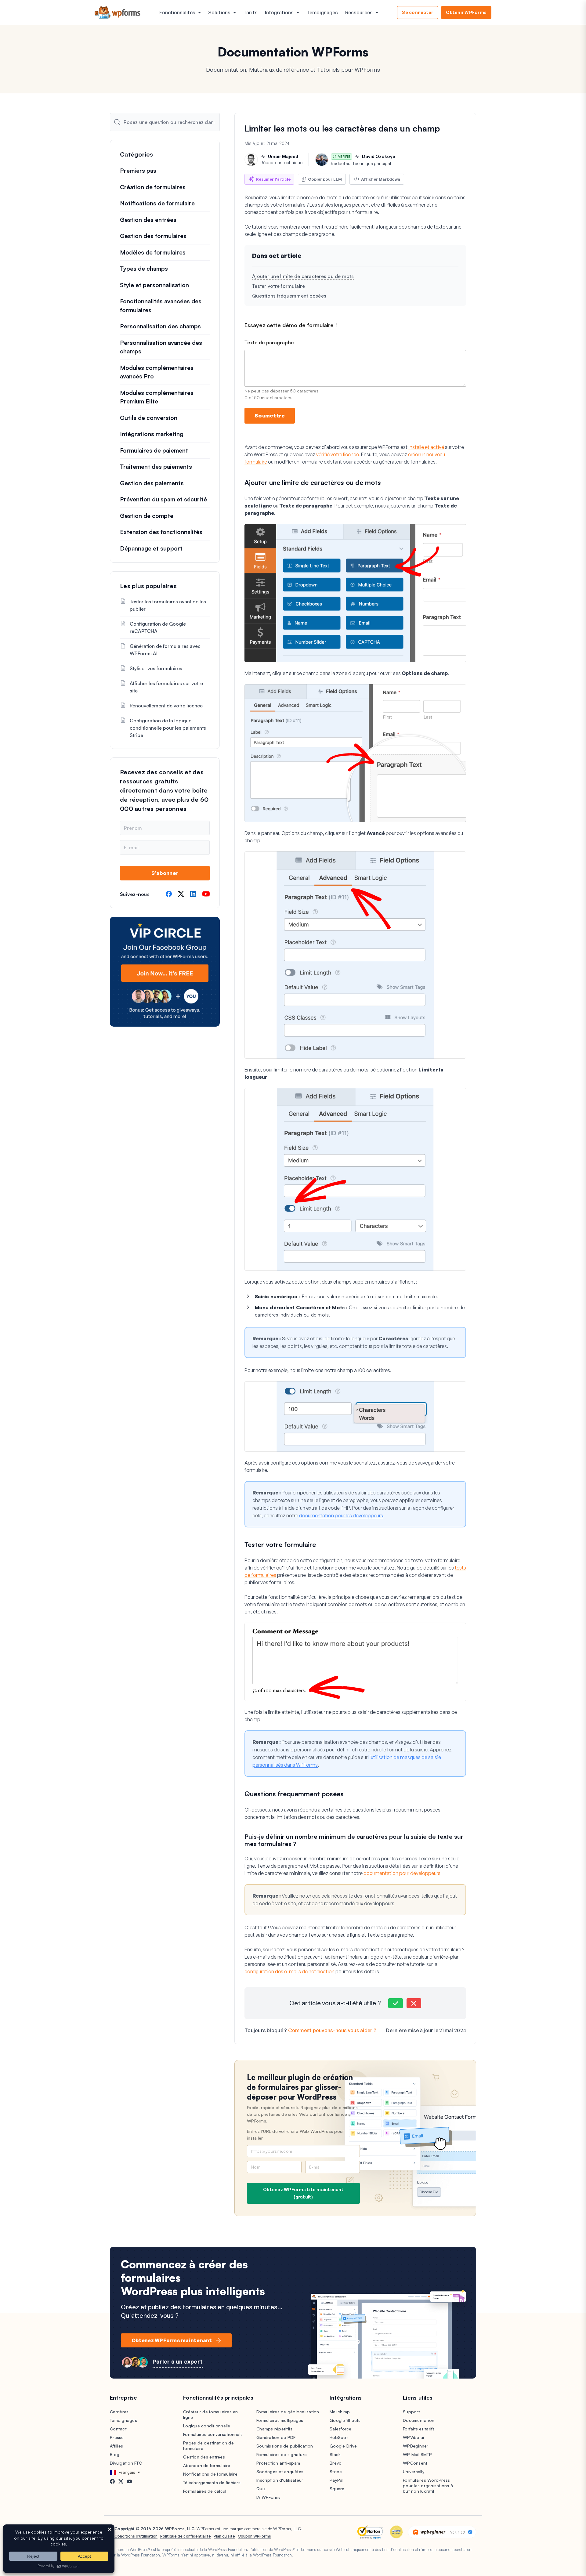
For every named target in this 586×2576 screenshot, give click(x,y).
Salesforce (341, 2429)
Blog (115, 2454)
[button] (396, 2003)
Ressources (359, 13)
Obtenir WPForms (466, 12)
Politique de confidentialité (186, 2536)
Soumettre (270, 415)
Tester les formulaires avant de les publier (168, 605)
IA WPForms (269, 2497)
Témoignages (322, 13)
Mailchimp (340, 2412)
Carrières (119, 2412)
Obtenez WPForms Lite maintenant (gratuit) (303, 2193)
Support (411, 2412)
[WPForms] (118, 13)
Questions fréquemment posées (289, 296)
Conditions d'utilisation (136, 2536)
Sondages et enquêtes (280, 2471)
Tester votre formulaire (279, 286)
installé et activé (426, 447)
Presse (117, 2437)
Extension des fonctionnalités (161, 532)
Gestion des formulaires (153, 236)
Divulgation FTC (126, 2463)
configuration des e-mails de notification (289, 1971)
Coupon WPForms (254, 2536)
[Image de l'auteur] (251, 160)
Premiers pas (138, 171)
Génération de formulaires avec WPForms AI (165, 650)
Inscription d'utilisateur (280, 2480)
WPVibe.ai (413, 2437)
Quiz (261, 2489)
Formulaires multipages (280, 2420)
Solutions (219, 13)
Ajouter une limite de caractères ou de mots (303, 276)
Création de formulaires (153, 187)
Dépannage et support (151, 548)
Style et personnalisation (154, 285)
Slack (335, 2454)
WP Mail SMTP (417, 2454)
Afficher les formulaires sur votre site (166, 687)
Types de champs (144, 269)
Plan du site (224, 2536)
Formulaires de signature (282, 2454)
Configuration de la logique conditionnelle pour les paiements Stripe (168, 728)
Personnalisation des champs (160, 326)
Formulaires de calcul (205, 2491)
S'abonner (165, 873)
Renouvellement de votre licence (166, 706)
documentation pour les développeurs (341, 1516)
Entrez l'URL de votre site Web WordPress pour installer (295, 2135)
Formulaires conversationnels (213, 2434)
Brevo (336, 2463)
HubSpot (339, 2437)
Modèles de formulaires (153, 252)
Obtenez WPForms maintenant (172, 2340)
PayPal (337, 2480)
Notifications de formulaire (157, 203)
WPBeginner (416, 2446)
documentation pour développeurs (402, 1873)
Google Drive (343, 2446)
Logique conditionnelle (207, 2426)
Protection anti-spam (278, 2463)
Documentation (419, 2420)
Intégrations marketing (152, 434)
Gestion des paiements (152, 483)
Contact (118, 2429)
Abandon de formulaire (207, 2465)
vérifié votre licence (338, 454)
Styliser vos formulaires (156, 668)
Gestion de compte (147, 516)
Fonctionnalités (177, 13)
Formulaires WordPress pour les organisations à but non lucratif (428, 2486)
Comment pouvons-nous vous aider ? (332, 2030)
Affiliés (116, 2446)
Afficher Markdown (381, 179)
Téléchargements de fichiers (212, 2482)
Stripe (336, 2471)
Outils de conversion (149, 418)
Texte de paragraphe (269, 343)
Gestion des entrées (148, 220)
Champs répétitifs (274, 2429)
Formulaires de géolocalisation (288, 2412)
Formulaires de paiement (154, 450)
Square (337, 2489)
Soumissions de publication (285, 2446)
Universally (414, 2471)
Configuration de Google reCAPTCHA (158, 627)
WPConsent (415, 2463)
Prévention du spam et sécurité (163, 499)
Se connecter (418, 12)
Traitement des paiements (156, 467)
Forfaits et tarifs (419, 2429)
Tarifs (250, 13)
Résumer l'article (273, 179)
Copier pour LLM (325, 179)
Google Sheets (345, 2420)
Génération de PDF (276, 2437)
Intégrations (279, 13)
